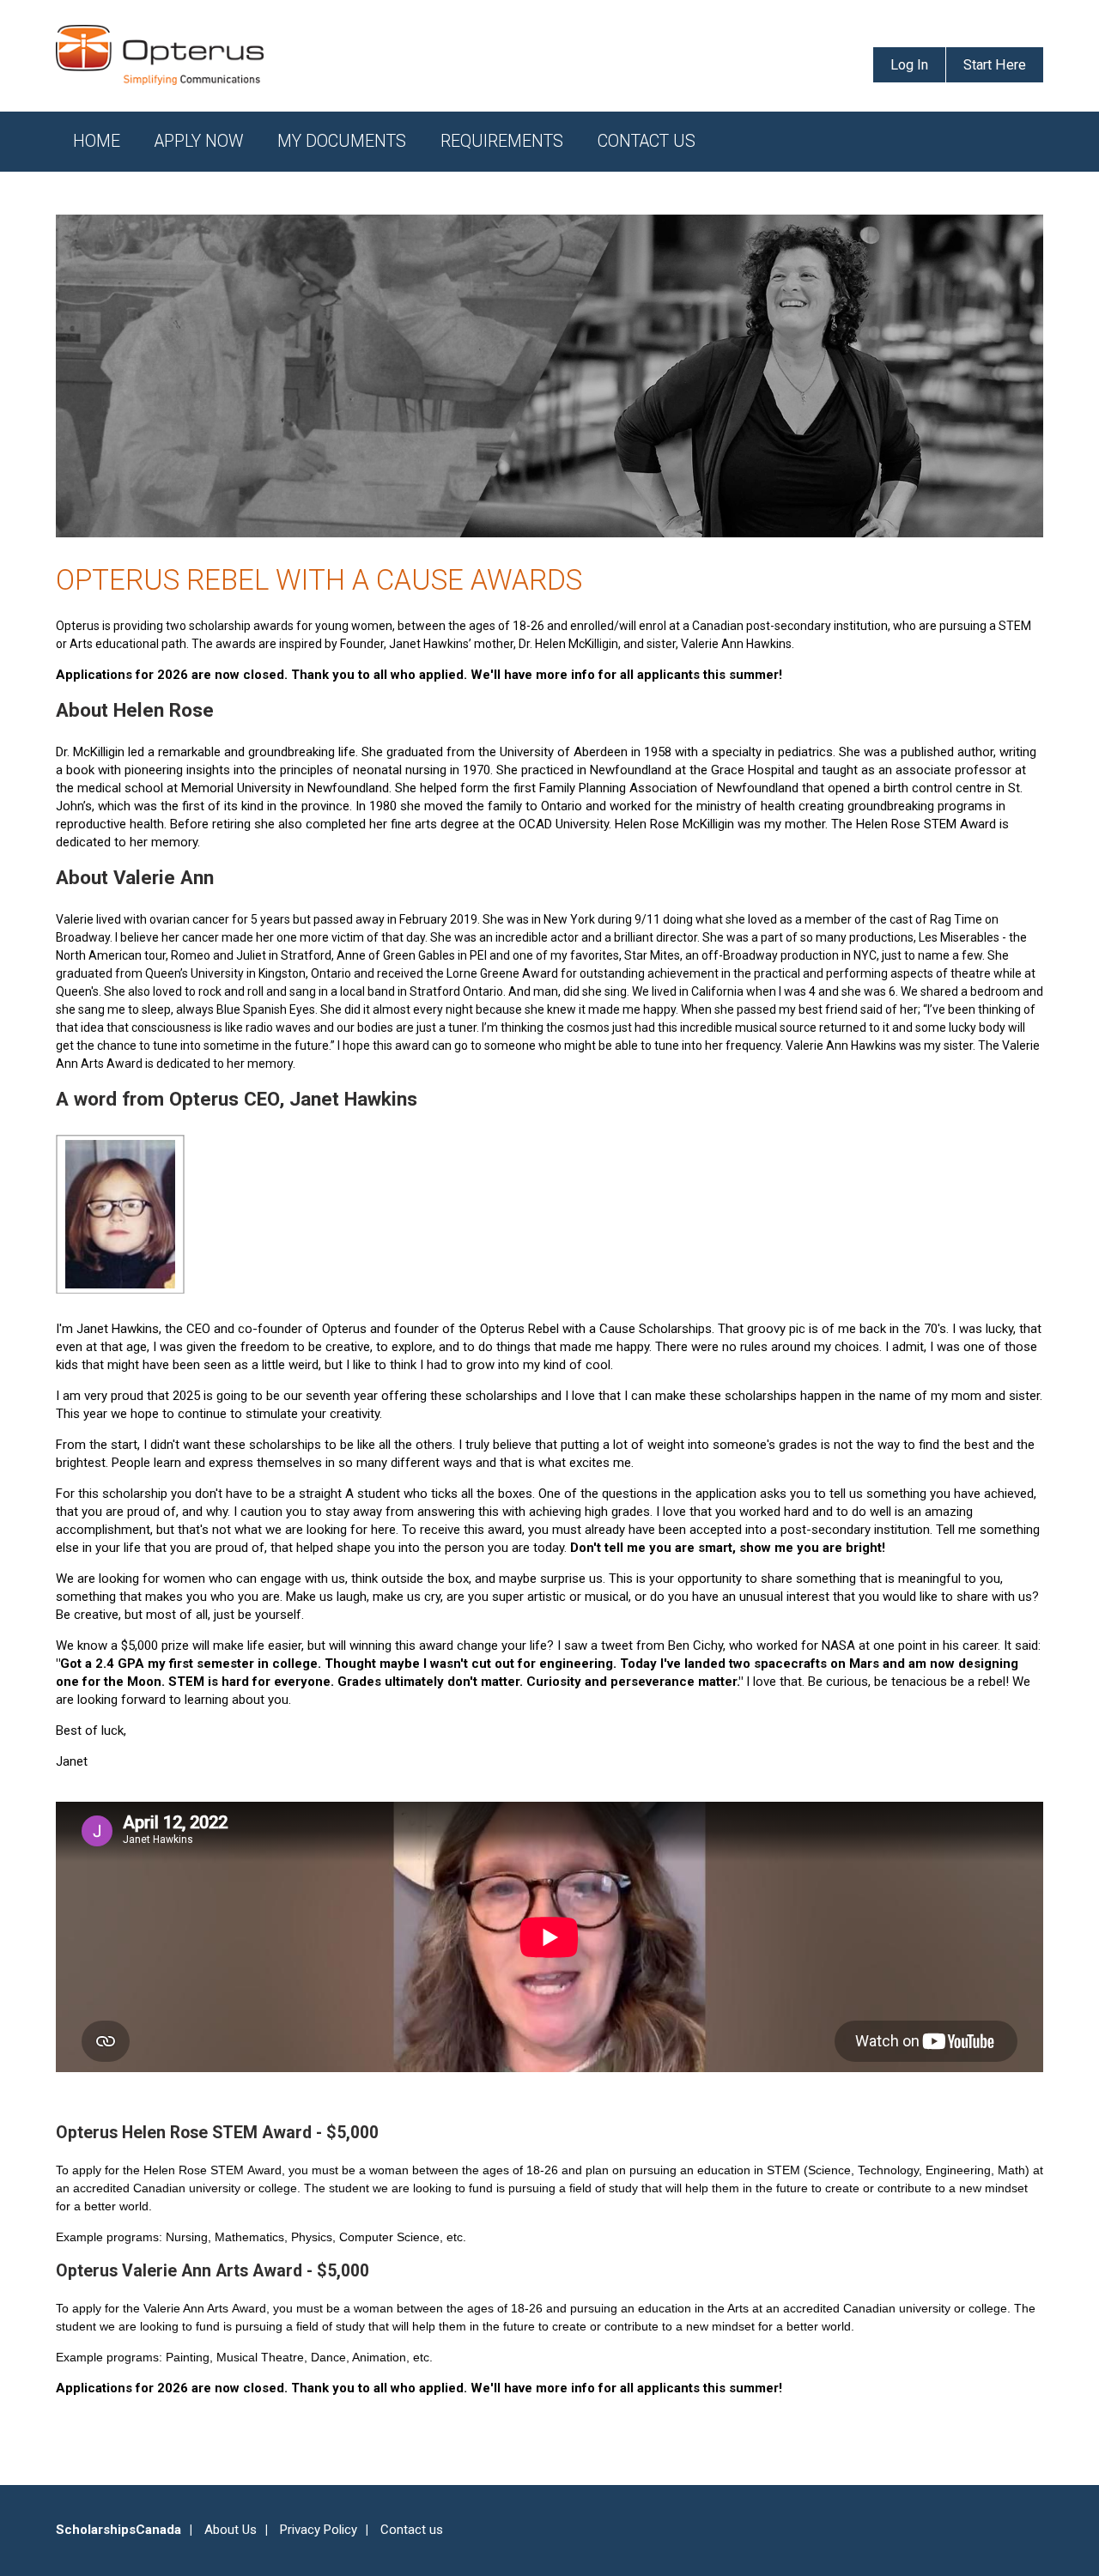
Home (97, 141)
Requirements (502, 141)
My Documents (342, 141)
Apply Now (199, 141)
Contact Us (647, 141)
